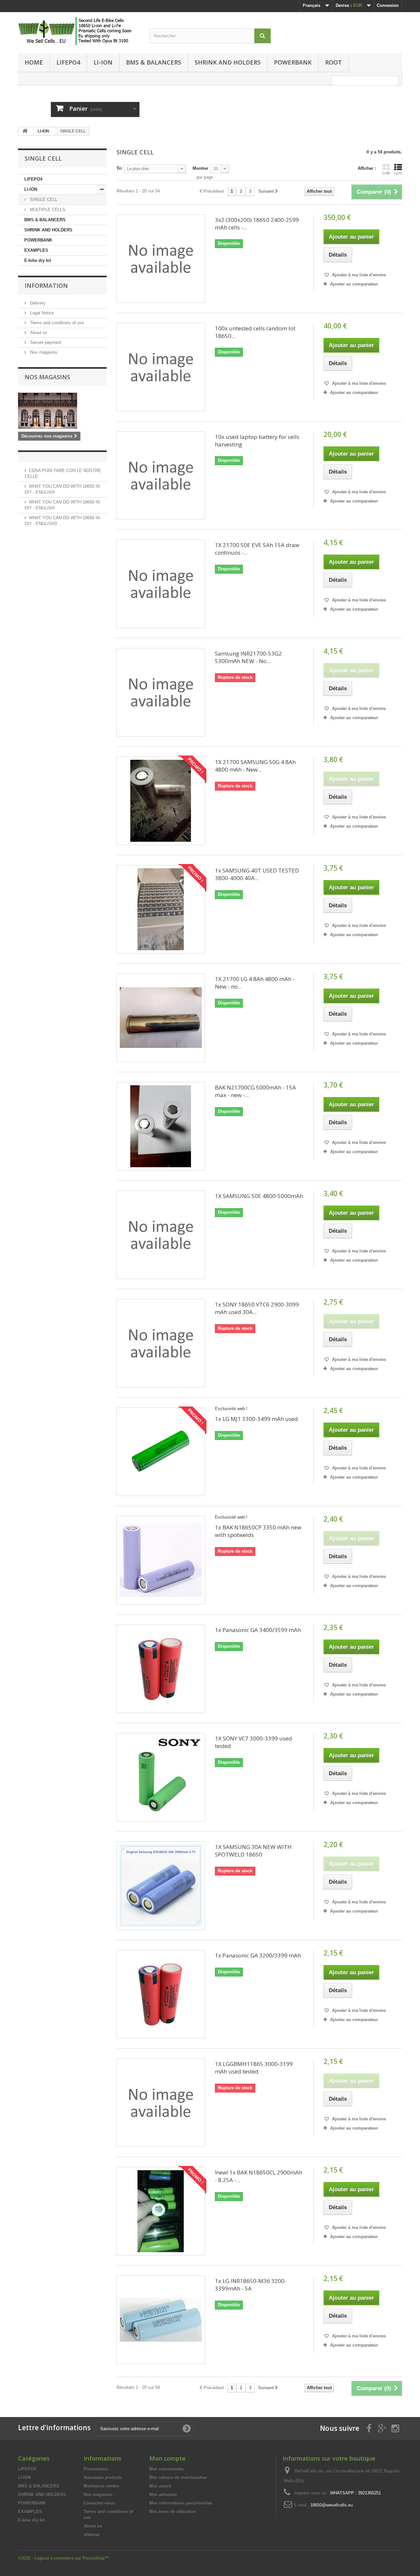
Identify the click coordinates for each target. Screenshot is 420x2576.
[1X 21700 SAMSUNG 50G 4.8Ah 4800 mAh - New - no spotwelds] (161, 801)
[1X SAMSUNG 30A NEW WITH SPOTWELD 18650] (161, 1886)
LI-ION (103, 62)
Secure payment (45, 342)
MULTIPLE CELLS (47, 210)
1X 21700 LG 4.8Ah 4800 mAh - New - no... (255, 983)
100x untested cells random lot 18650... (255, 332)
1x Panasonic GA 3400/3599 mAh (258, 1630)
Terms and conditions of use (56, 323)
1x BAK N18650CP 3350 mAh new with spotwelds (258, 1531)
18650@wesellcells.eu (332, 2505)
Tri (119, 168)
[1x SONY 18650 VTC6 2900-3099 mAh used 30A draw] (161, 1343)
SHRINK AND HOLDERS (228, 62)
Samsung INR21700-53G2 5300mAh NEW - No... (248, 657)
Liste (398, 173)
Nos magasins (43, 352)
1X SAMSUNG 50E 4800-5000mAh (259, 1196)
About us (38, 333)
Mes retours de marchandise (178, 2478)
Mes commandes (167, 2469)
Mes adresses (163, 2495)
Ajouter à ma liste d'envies (358, 275)
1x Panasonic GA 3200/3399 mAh (258, 1955)
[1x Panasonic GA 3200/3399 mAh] (161, 1994)
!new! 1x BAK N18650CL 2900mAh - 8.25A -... (259, 2176)
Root (334, 62)
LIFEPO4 (68, 62)
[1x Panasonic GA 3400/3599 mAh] (161, 1669)
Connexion (388, 5)
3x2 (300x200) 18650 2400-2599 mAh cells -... (257, 224)
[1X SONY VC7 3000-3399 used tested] (161, 1777)
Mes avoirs (160, 2486)
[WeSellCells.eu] (79, 31)
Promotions (96, 2469)
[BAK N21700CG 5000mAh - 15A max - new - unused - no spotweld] (161, 1126)
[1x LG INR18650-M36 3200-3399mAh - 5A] (161, 2320)
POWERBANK (293, 62)
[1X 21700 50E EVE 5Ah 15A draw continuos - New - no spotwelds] (161, 584)
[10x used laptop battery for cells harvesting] (161, 476)
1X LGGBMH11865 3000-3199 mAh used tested (254, 2068)
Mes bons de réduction (173, 2512)
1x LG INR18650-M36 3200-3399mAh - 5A (251, 2285)
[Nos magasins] (62, 411)
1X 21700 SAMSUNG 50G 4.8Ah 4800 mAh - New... (255, 766)
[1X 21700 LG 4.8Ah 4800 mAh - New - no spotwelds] (161, 1018)
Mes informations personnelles (181, 2503)
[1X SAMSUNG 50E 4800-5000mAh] (161, 1235)
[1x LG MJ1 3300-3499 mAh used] (161, 1452)
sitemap (92, 2535)
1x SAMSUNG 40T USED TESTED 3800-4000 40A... (257, 874)
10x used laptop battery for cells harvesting (257, 441)
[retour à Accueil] (25, 131)
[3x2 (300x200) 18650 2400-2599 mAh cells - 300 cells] (161, 259)
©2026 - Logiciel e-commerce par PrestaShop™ (63, 2558)
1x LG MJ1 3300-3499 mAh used (256, 1419)
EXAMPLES (36, 250)
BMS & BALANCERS (154, 62)
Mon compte (168, 2458)
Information (46, 285)
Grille (386, 173)
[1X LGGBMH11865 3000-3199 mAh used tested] (161, 2103)
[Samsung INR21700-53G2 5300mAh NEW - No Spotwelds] (161, 692)
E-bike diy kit (38, 260)
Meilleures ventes (101, 2486)
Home (34, 62)
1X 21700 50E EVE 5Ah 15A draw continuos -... (257, 549)
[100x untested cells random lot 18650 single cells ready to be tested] (161, 367)
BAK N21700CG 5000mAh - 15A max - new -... (255, 1091)
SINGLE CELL (43, 199)
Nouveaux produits (103, 2478)
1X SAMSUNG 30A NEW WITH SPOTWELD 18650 (253, 1851)
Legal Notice (41, 313)
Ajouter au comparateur (354, 284)
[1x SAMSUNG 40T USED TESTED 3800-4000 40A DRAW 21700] (161, 909)
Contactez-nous (99, 2503)
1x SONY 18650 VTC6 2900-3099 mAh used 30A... (257, 1308)
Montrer (200, 168)
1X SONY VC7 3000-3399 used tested (253, 1742)
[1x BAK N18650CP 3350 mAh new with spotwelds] (161, 1560)
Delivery (37, 303)
